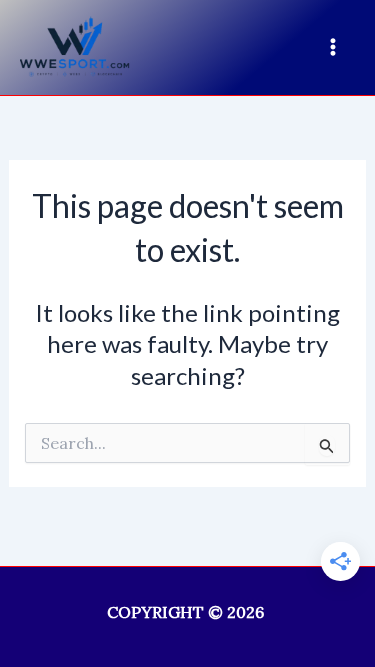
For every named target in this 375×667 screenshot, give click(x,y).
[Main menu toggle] (333, 47)
